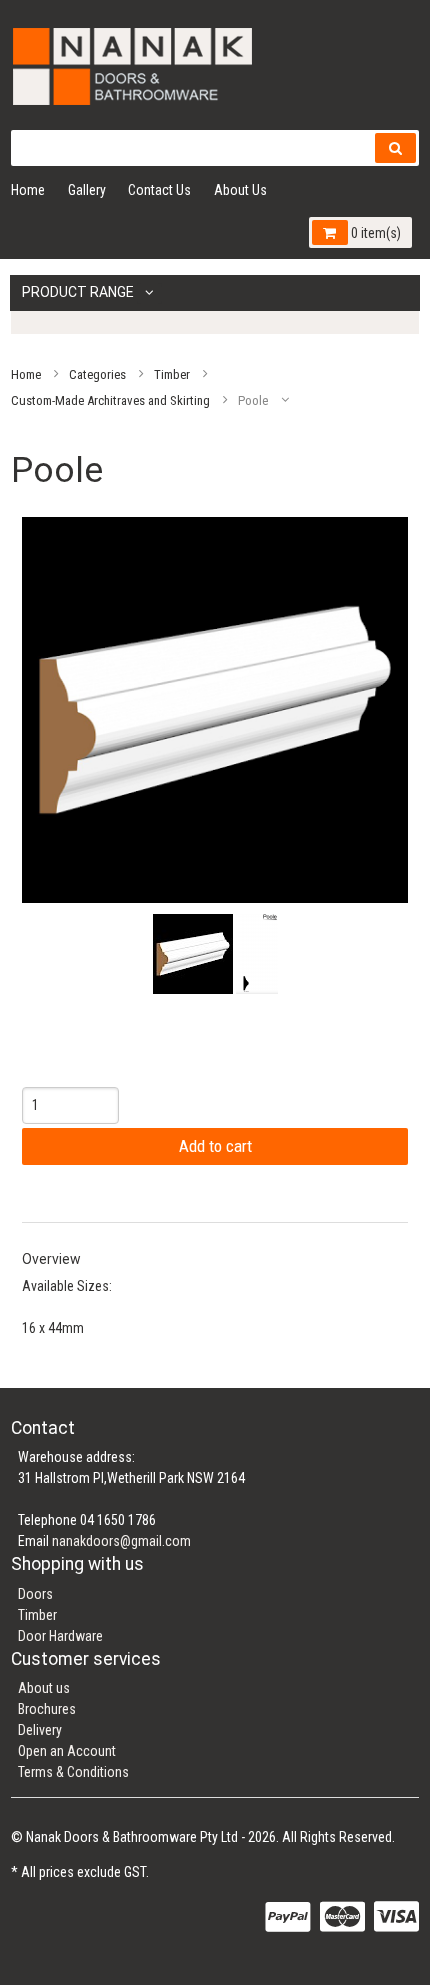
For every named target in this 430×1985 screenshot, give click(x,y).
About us (44, 1688)
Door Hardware (60, 1636)
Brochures (47, 1709)
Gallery (87, 190)
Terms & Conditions (73, 1772)
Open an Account (67, 1751)
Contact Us (159, 190)
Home (28, 190)
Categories (97, 373)
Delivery (40, 1730)
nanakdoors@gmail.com (121, 1541)
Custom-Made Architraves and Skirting (110, 399)
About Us (240, 190)
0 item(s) (374, 233)
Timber (172, 373)
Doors (35, 1594)
